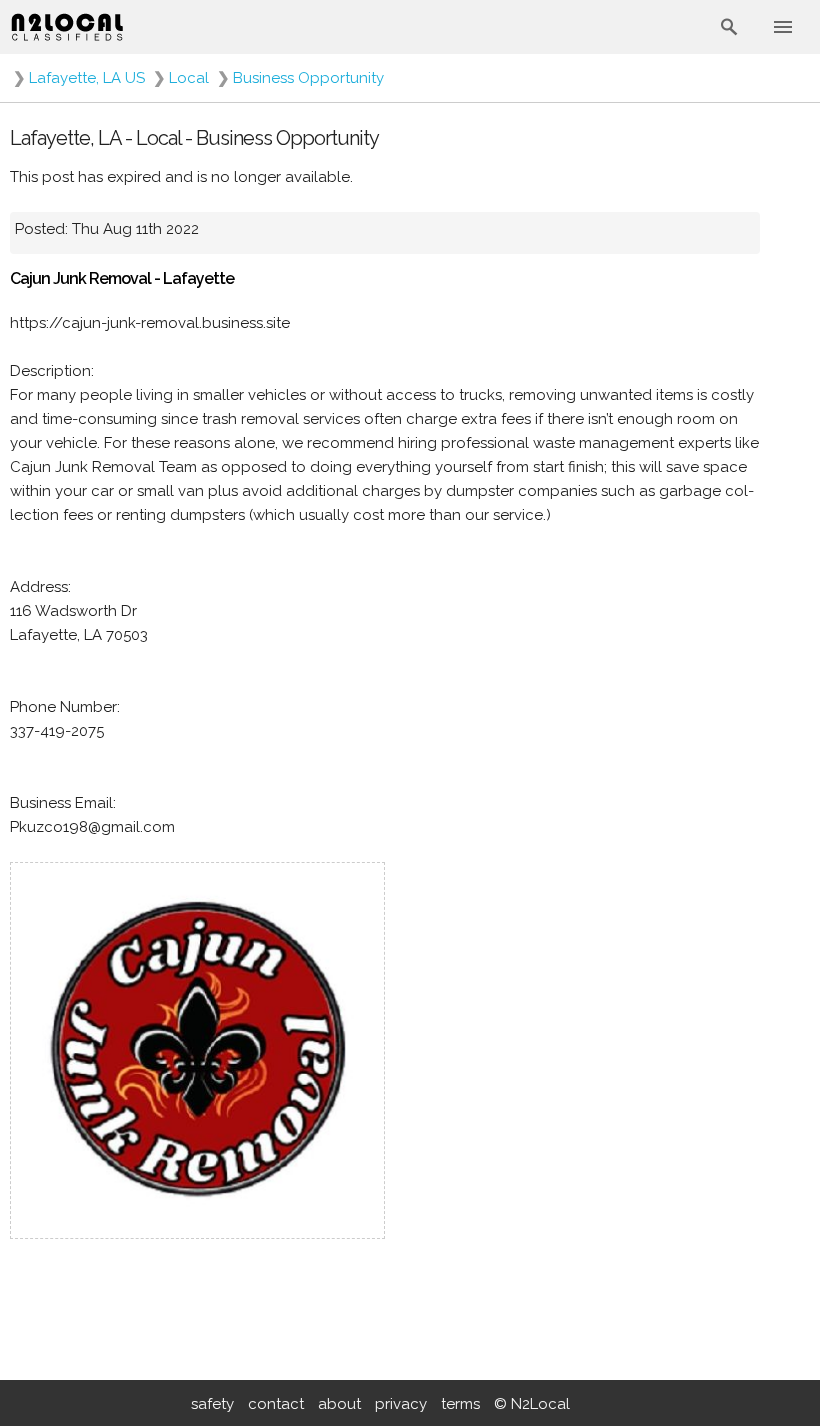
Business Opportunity (308, 78)
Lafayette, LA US (87, 78)
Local (189, 78)
